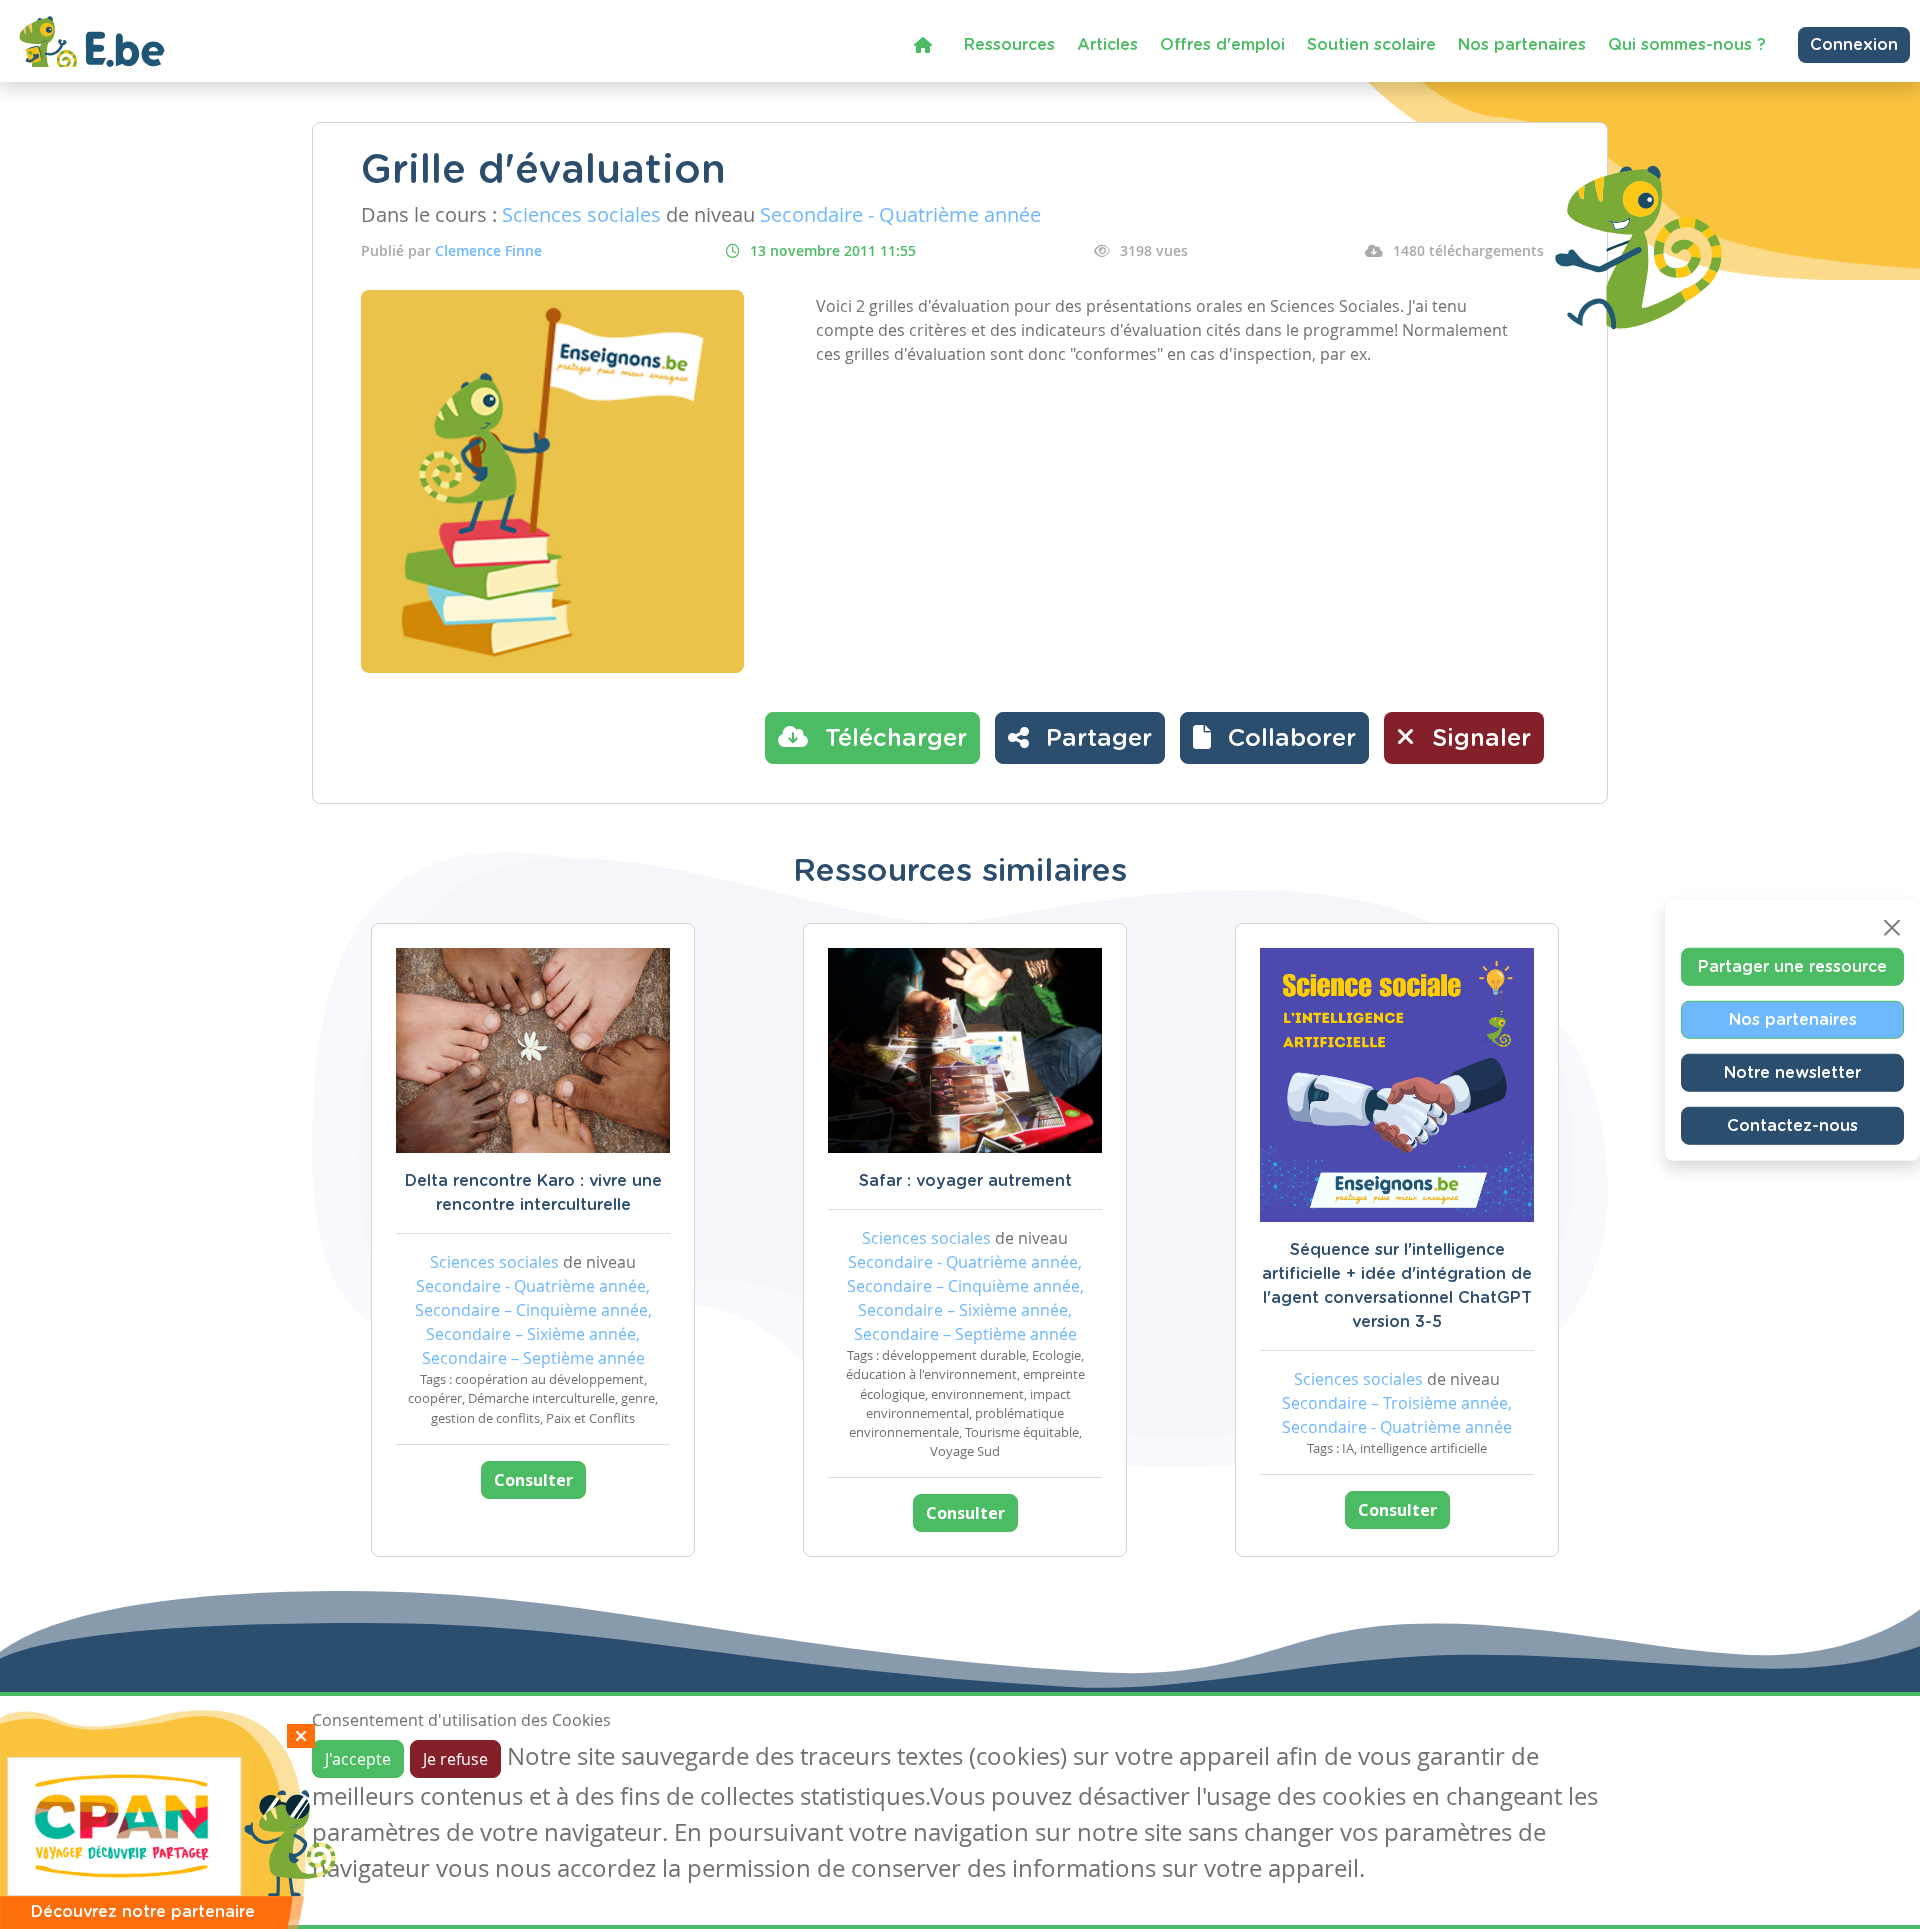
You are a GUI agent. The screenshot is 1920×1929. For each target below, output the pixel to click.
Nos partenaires (1522, 45)
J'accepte (358, 1759)
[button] (1274, 738)
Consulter (533, 1480)
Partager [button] (1095, 739)
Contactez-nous (1792, 1125)
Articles (1107, 45)
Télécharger (892, 739)
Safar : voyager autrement (965, 1181)
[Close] (1892, 927)
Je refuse (455, 1759)
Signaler (1478, 739)
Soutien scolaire (1371, 45)
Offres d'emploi (1222, 45)
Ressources (1009, 45)
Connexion (1854, 45)
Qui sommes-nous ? (1687, 45)
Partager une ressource (1792, 966)
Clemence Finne (488, 250)
